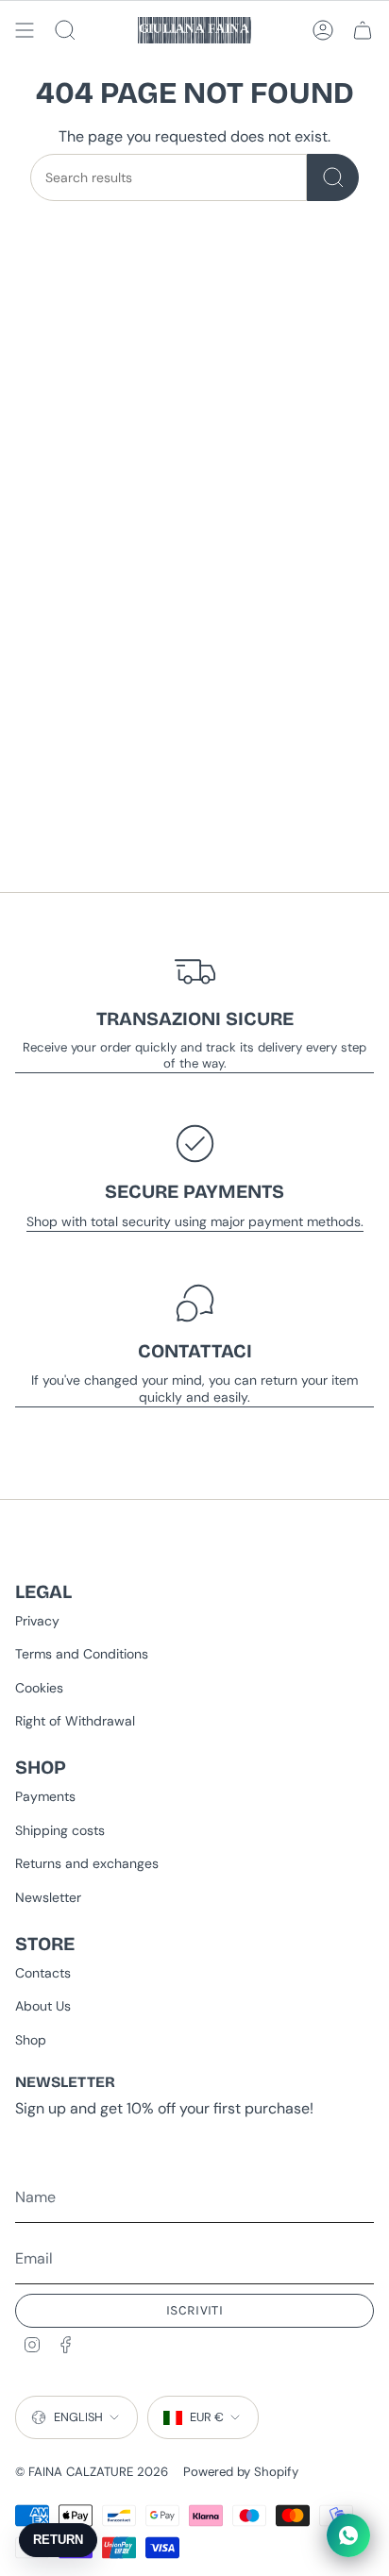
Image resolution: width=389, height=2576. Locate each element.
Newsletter (48, 1897)
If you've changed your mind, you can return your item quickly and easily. (194, 1389)
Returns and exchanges (87, 1863)
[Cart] (363, 30)
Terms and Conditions (82, 1654)
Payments (45, 1796)
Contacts (43, 1973)
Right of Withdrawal (75, 1721)
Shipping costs (60, 1830)
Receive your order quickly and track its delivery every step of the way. (194, 1055)
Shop (31, 2040)
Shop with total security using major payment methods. (195, 1221)
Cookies (39, 1688)
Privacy (37, 1621)
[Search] (333, 177)
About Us (43, 2006)
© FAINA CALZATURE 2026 (92, 2472)
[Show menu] (25, 30)
